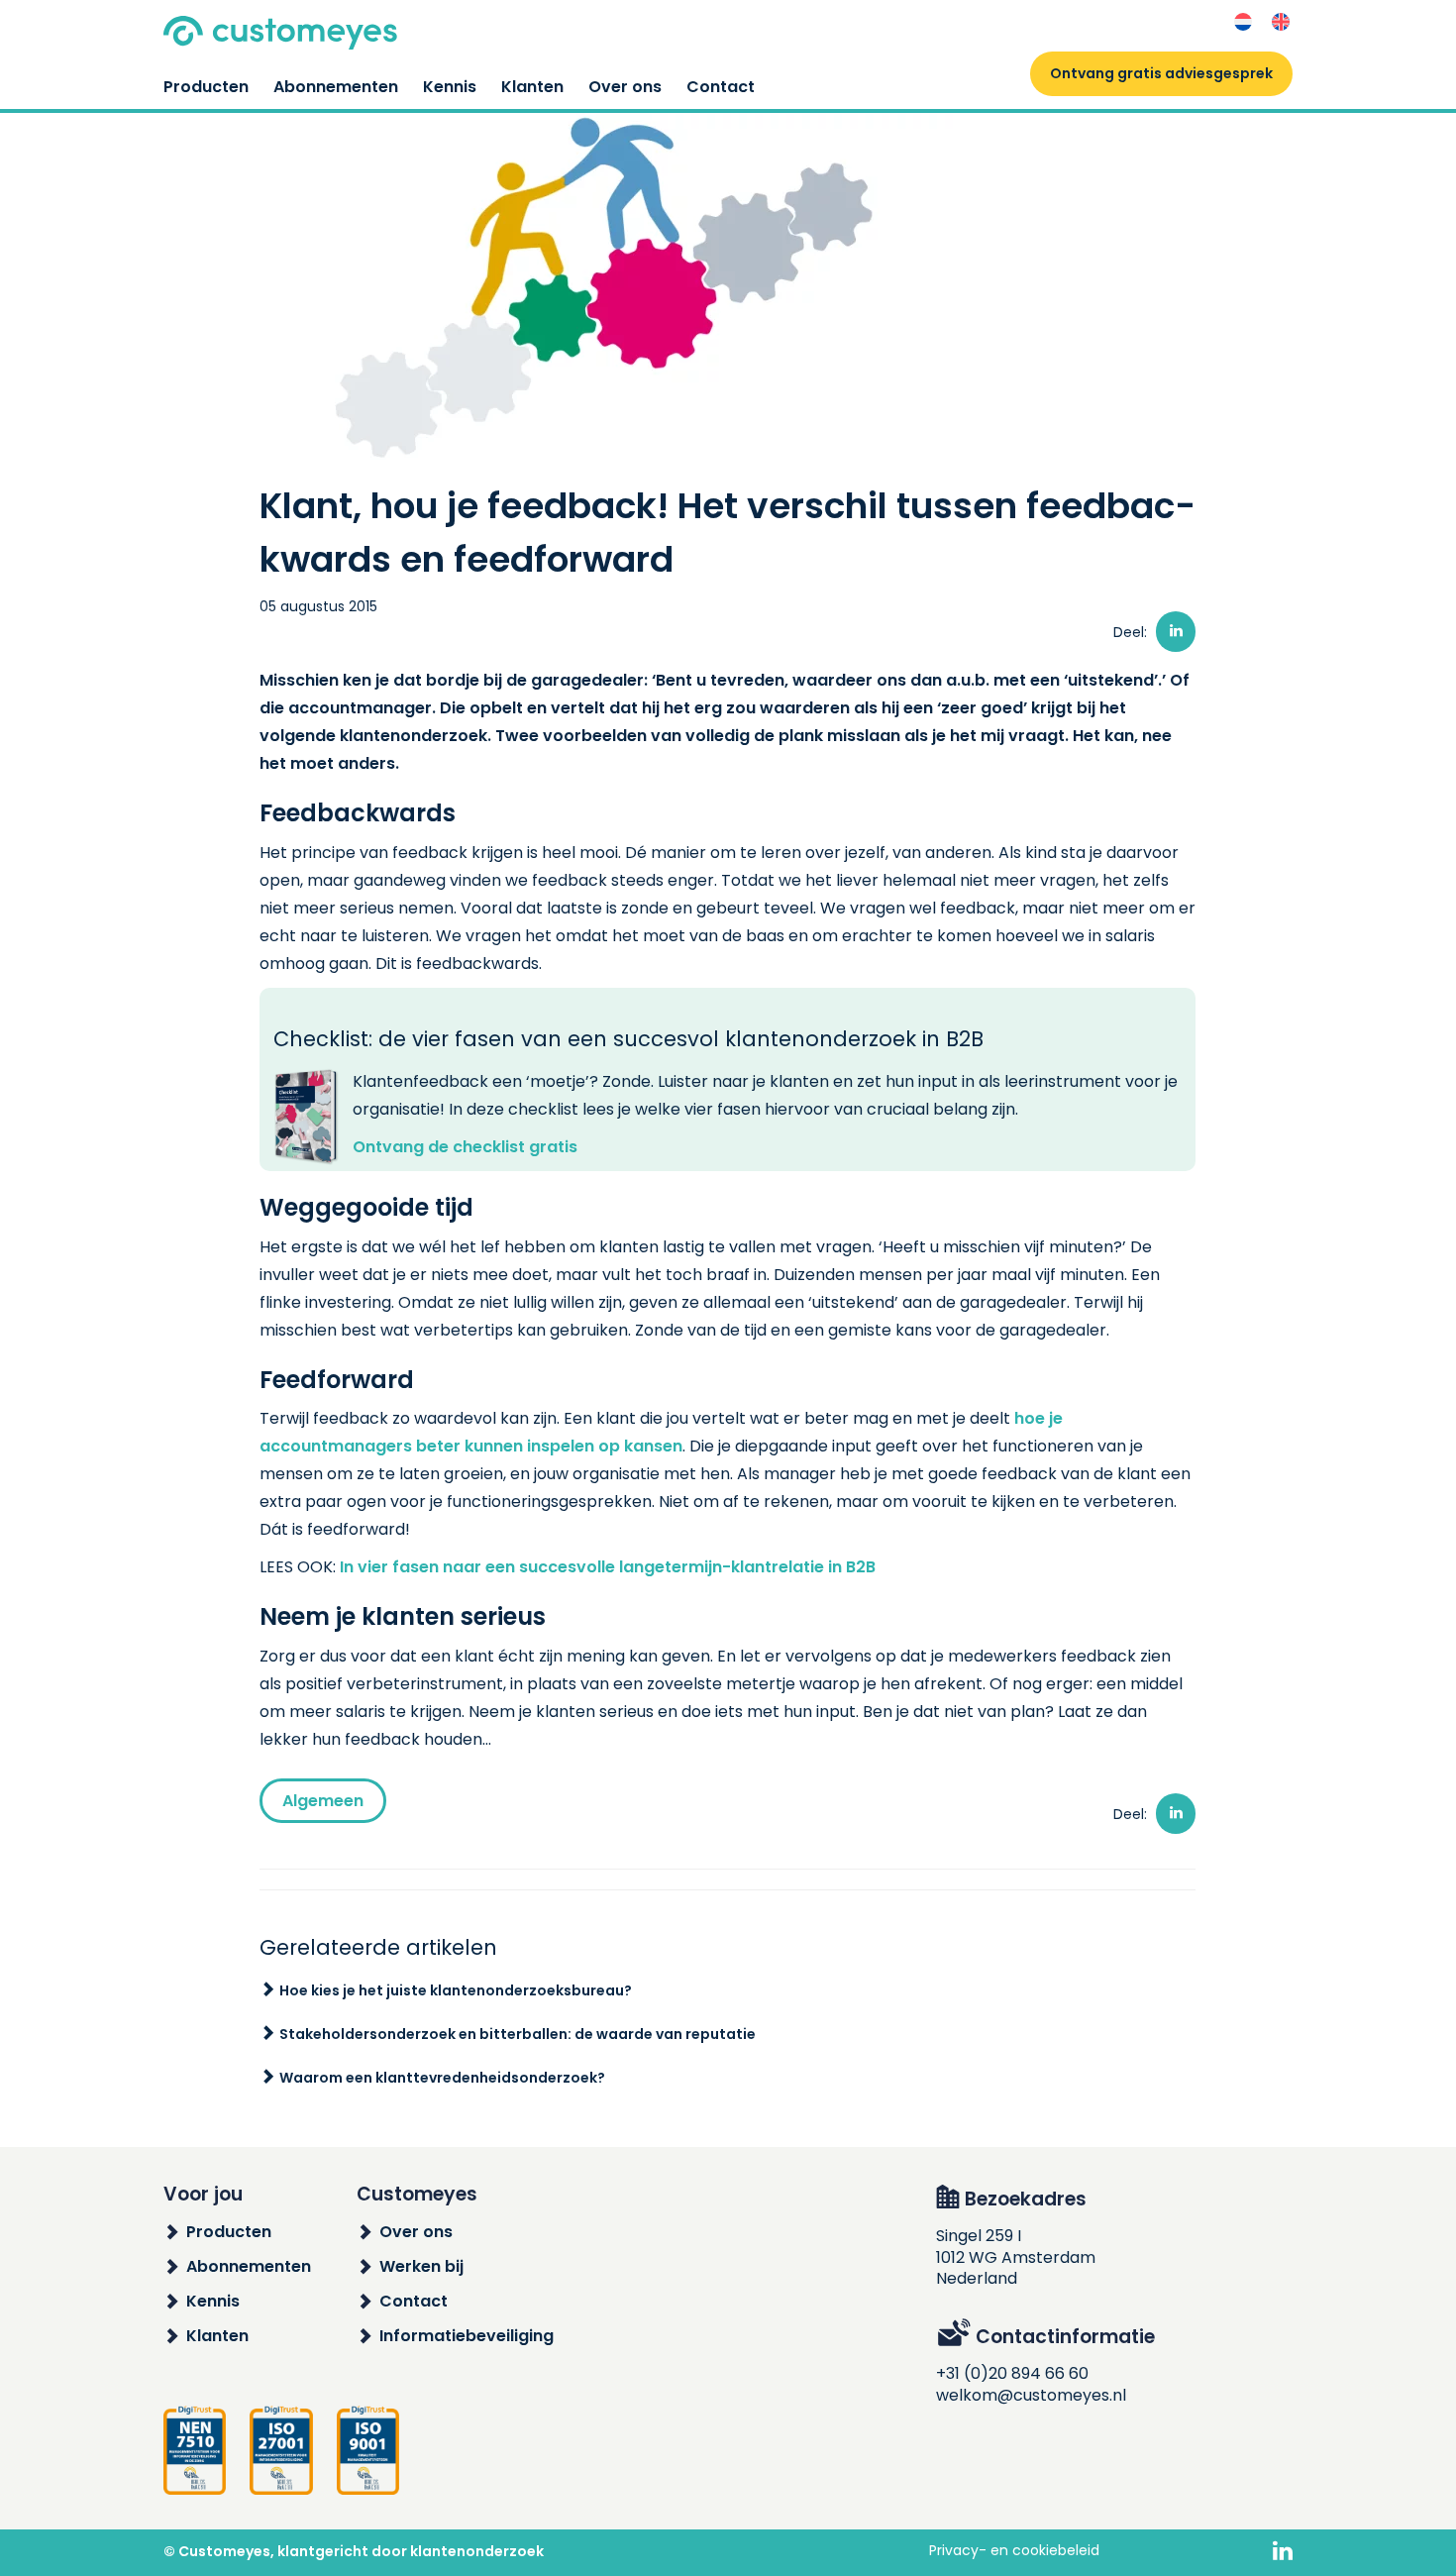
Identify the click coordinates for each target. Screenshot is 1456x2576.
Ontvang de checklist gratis (465, 1147)
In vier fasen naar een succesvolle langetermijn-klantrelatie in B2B (608, 1567)
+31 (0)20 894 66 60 (1012, 2373)
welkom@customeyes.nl (1031, 2395)
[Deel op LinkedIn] (1176, 632)
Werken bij (421, 2266)
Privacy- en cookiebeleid (1014, 2550)
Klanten (532, 87)
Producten (206, 87)
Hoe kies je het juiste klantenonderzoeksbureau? (456, 1990)
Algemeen (323, 1801)
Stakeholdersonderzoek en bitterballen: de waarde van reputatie (518, 2034)
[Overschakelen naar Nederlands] (1243, 22)
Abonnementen (336, 87)
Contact (721, 87)
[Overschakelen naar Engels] (1281, 22)
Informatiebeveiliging (467, 2336)
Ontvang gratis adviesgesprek (1161, 73)
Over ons (625, 87)
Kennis (450, 87)
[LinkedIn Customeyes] (1283, 2552)
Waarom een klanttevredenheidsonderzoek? (442, 2078)
